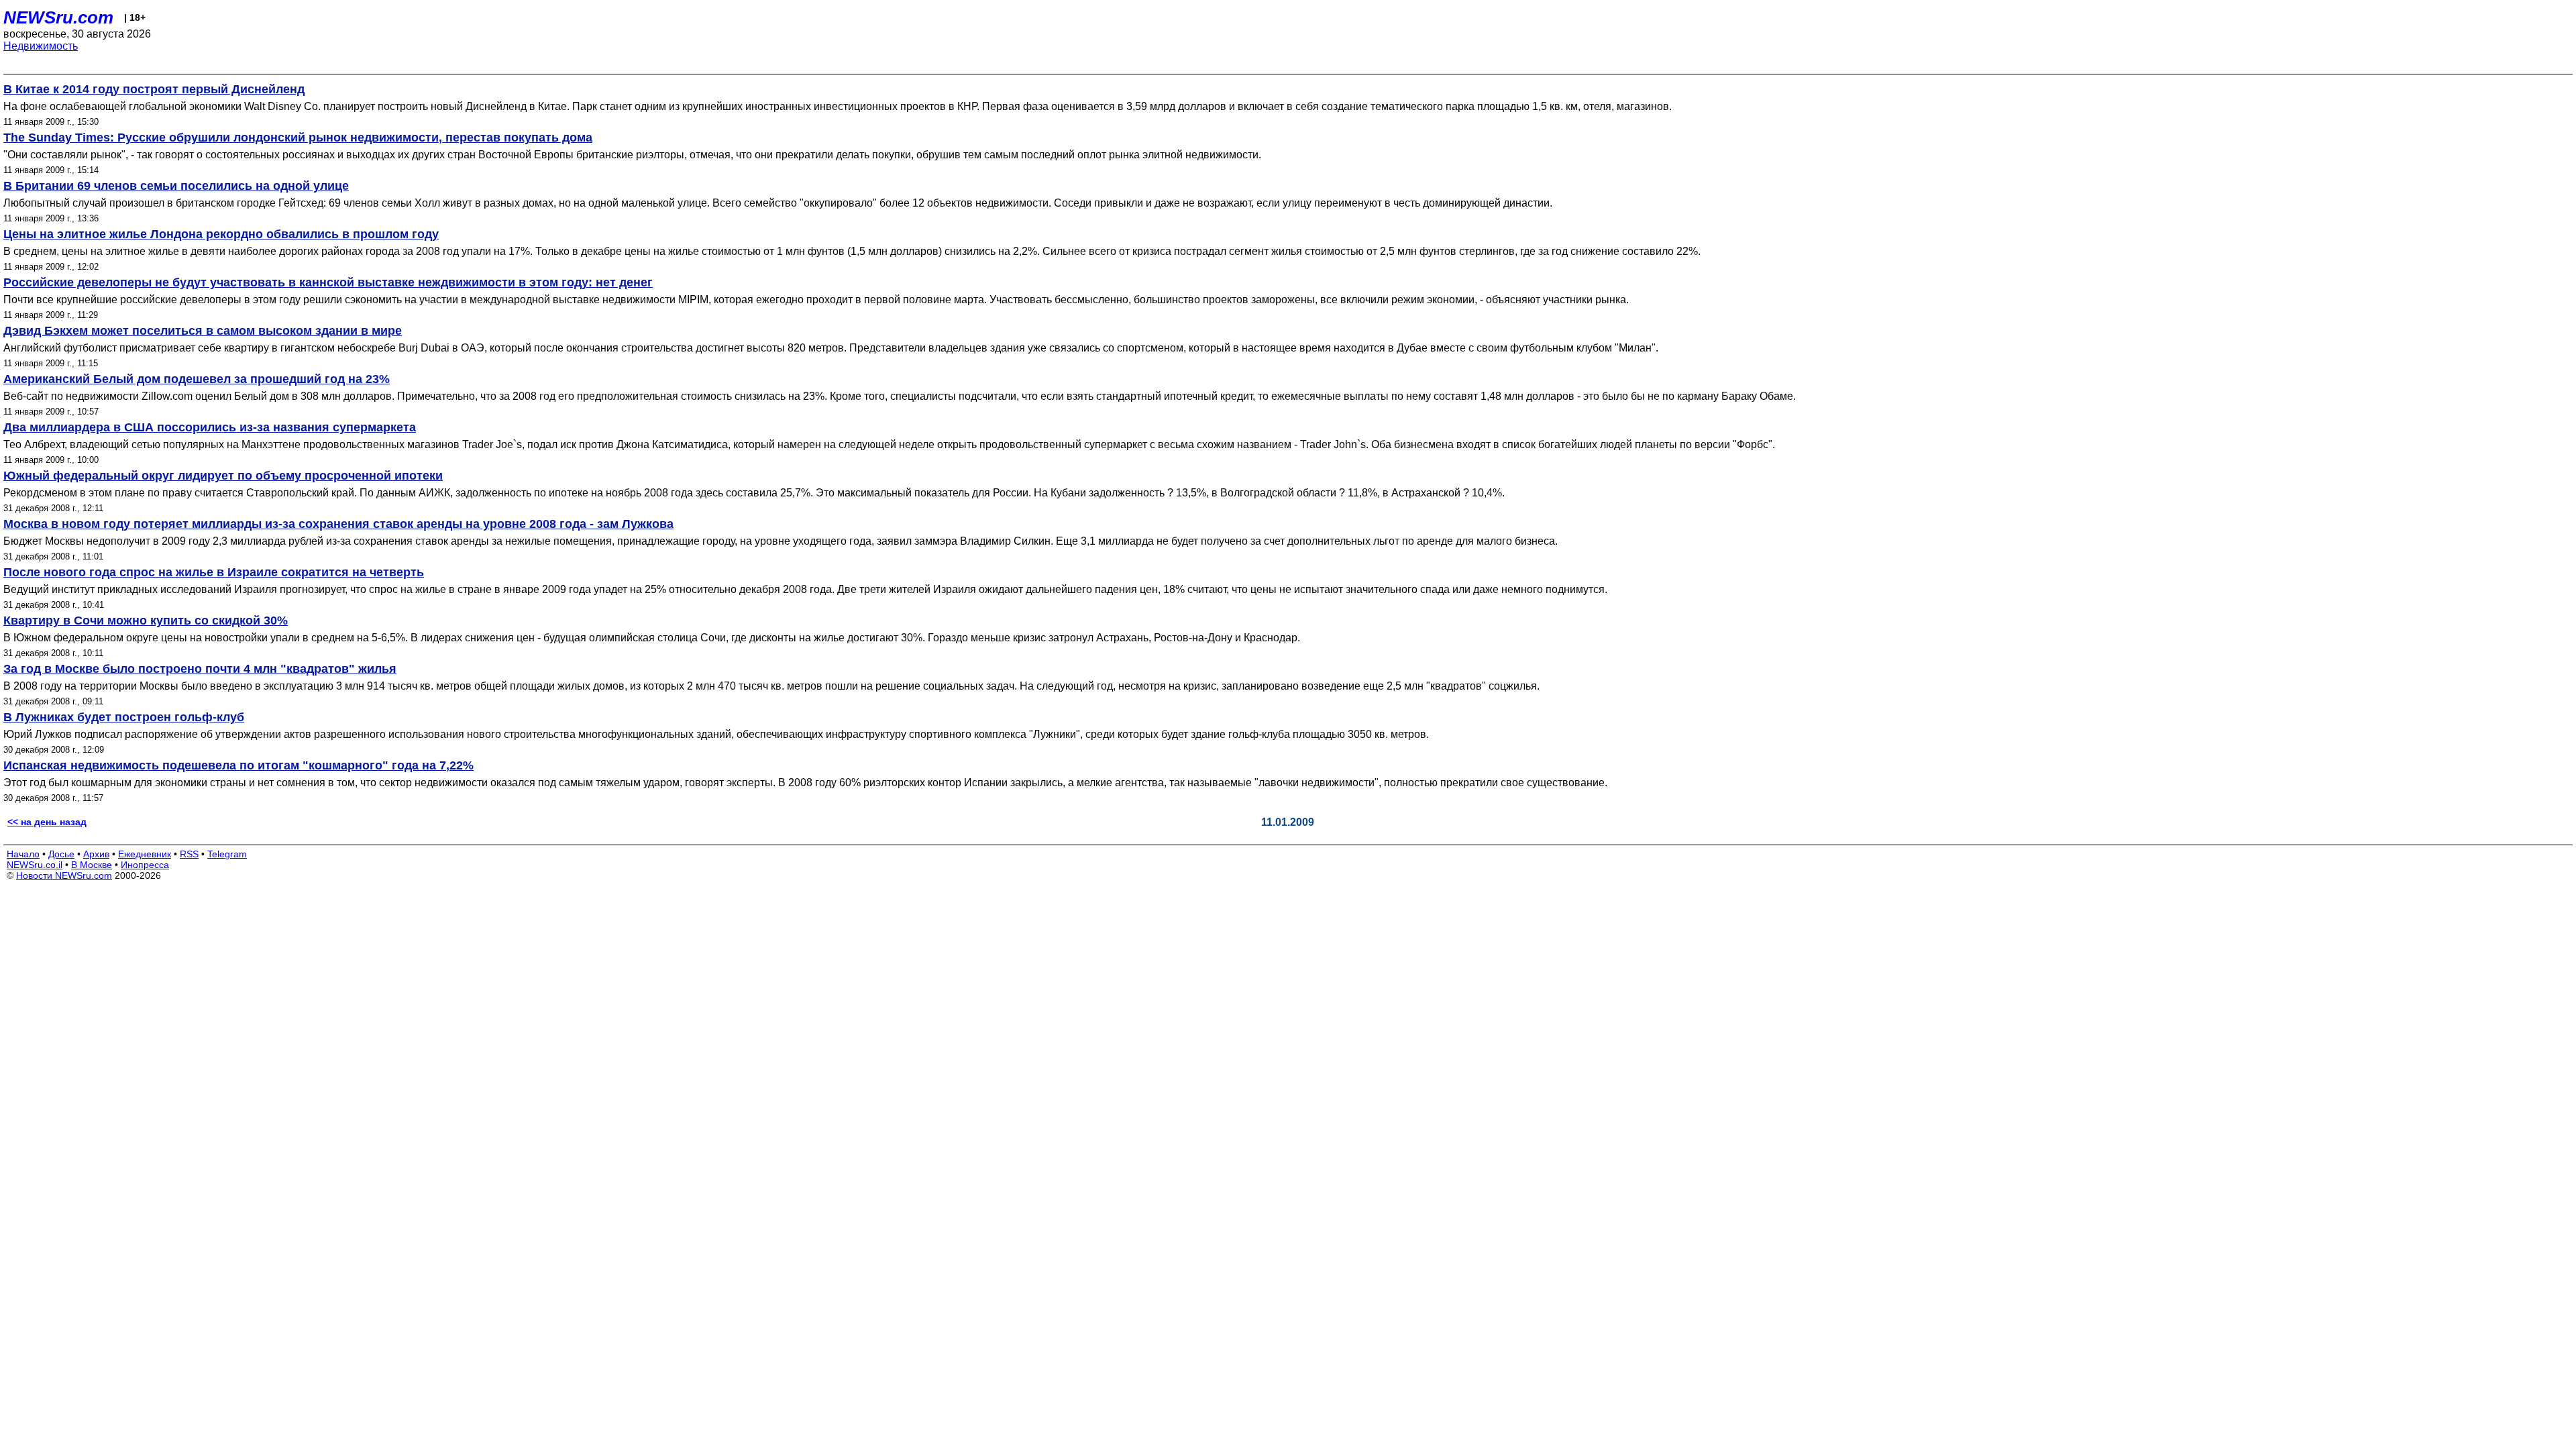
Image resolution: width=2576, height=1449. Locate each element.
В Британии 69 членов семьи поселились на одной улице (176, 186)
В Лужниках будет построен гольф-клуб (124, 717)
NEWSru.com (58, 17)
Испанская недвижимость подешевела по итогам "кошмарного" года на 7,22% (238, 765)
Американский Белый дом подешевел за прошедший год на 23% (197, 379)
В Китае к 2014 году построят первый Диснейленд (154, 89)
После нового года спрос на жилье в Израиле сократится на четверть (214, 572)
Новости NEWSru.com (64, 875)
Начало (23, 854)
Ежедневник (145, 854)
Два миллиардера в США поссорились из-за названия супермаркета (210, 427)
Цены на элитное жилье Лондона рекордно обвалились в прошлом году (221, 234)
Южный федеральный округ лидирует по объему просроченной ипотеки (223, 476)
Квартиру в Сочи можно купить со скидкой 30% (146, 621)
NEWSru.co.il (35, 865)
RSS (189, 854)
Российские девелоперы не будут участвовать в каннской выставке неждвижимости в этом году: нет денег (328, 282)
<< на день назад (47, 822)
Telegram (227, 854)
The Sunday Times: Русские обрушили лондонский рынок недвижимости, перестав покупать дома (298, 138)
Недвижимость (41, 46)
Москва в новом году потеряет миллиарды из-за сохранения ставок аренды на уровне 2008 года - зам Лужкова (338, 524)
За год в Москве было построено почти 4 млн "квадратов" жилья (200, 669)
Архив (96, 854)
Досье (61, 854)
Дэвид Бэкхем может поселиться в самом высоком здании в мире (203, 331)
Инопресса (145, 865)
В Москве (92, 865)
